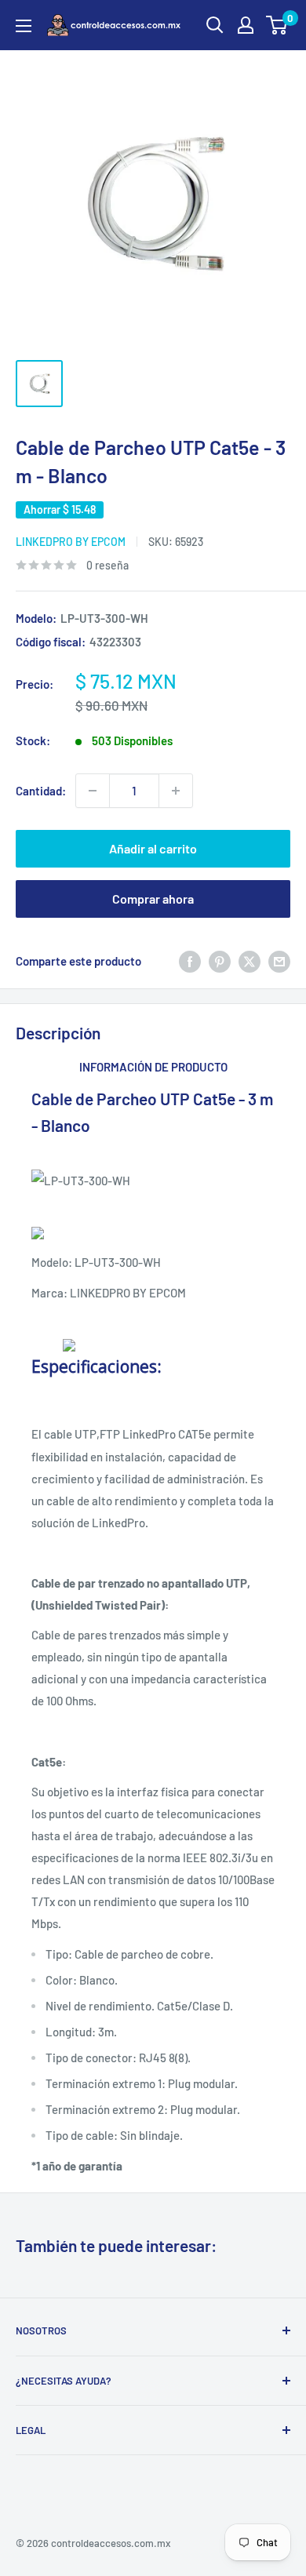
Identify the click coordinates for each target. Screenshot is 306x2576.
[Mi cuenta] (246, 25)
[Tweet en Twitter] (250, 961)
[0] (277, 25)
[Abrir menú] (24, 26)
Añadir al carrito (153, 848)
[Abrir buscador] (215, 25)
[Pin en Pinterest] (220, 961)
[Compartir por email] (279, 961)
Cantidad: (41, 791)
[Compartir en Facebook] (190, 961)
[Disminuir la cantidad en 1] (93, 791)
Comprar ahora (153, 899)
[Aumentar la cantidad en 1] (176, 791)
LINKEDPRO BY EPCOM (71, 542)
